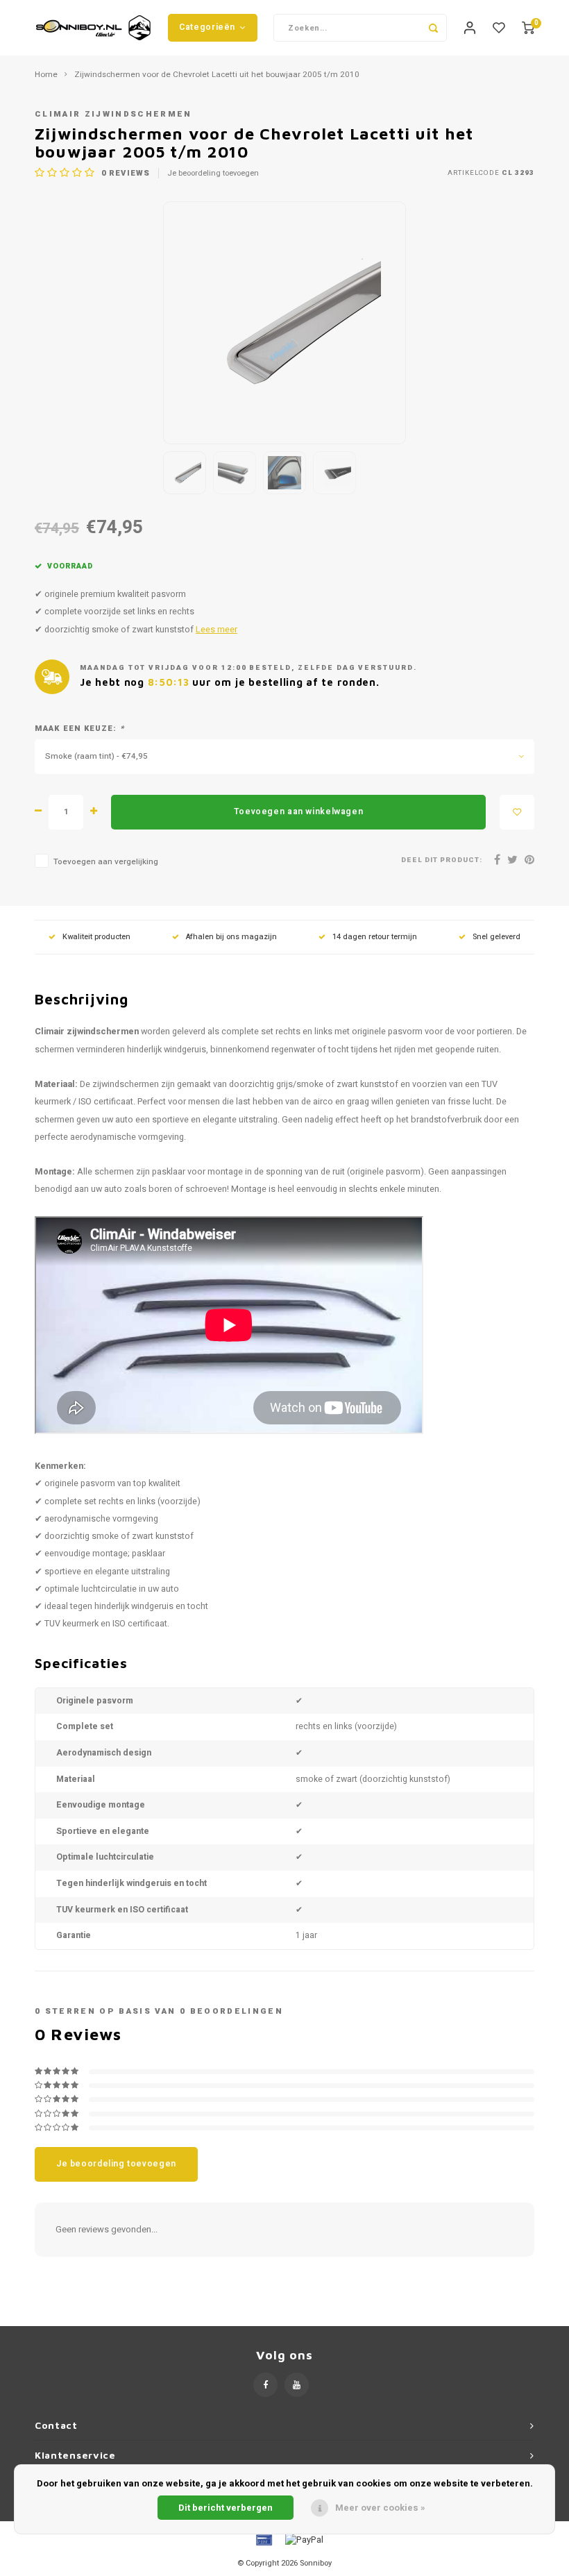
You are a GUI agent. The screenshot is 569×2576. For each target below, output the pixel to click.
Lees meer (216, 630)
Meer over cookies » (380, 2508)
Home (46, 75)
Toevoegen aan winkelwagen (298, 811)
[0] (528, 28)
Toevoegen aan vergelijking (106, 862)
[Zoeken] (433, 28)
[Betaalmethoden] (263, 2540)
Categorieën (207, 27)
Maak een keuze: (79, 729)
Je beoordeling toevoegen (213, 174)
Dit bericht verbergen (226, 2508)
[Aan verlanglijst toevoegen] (517, 812)
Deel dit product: (442, 860)
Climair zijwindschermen (113, 114)
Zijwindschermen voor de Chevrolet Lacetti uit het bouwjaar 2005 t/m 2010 (217, 75)
